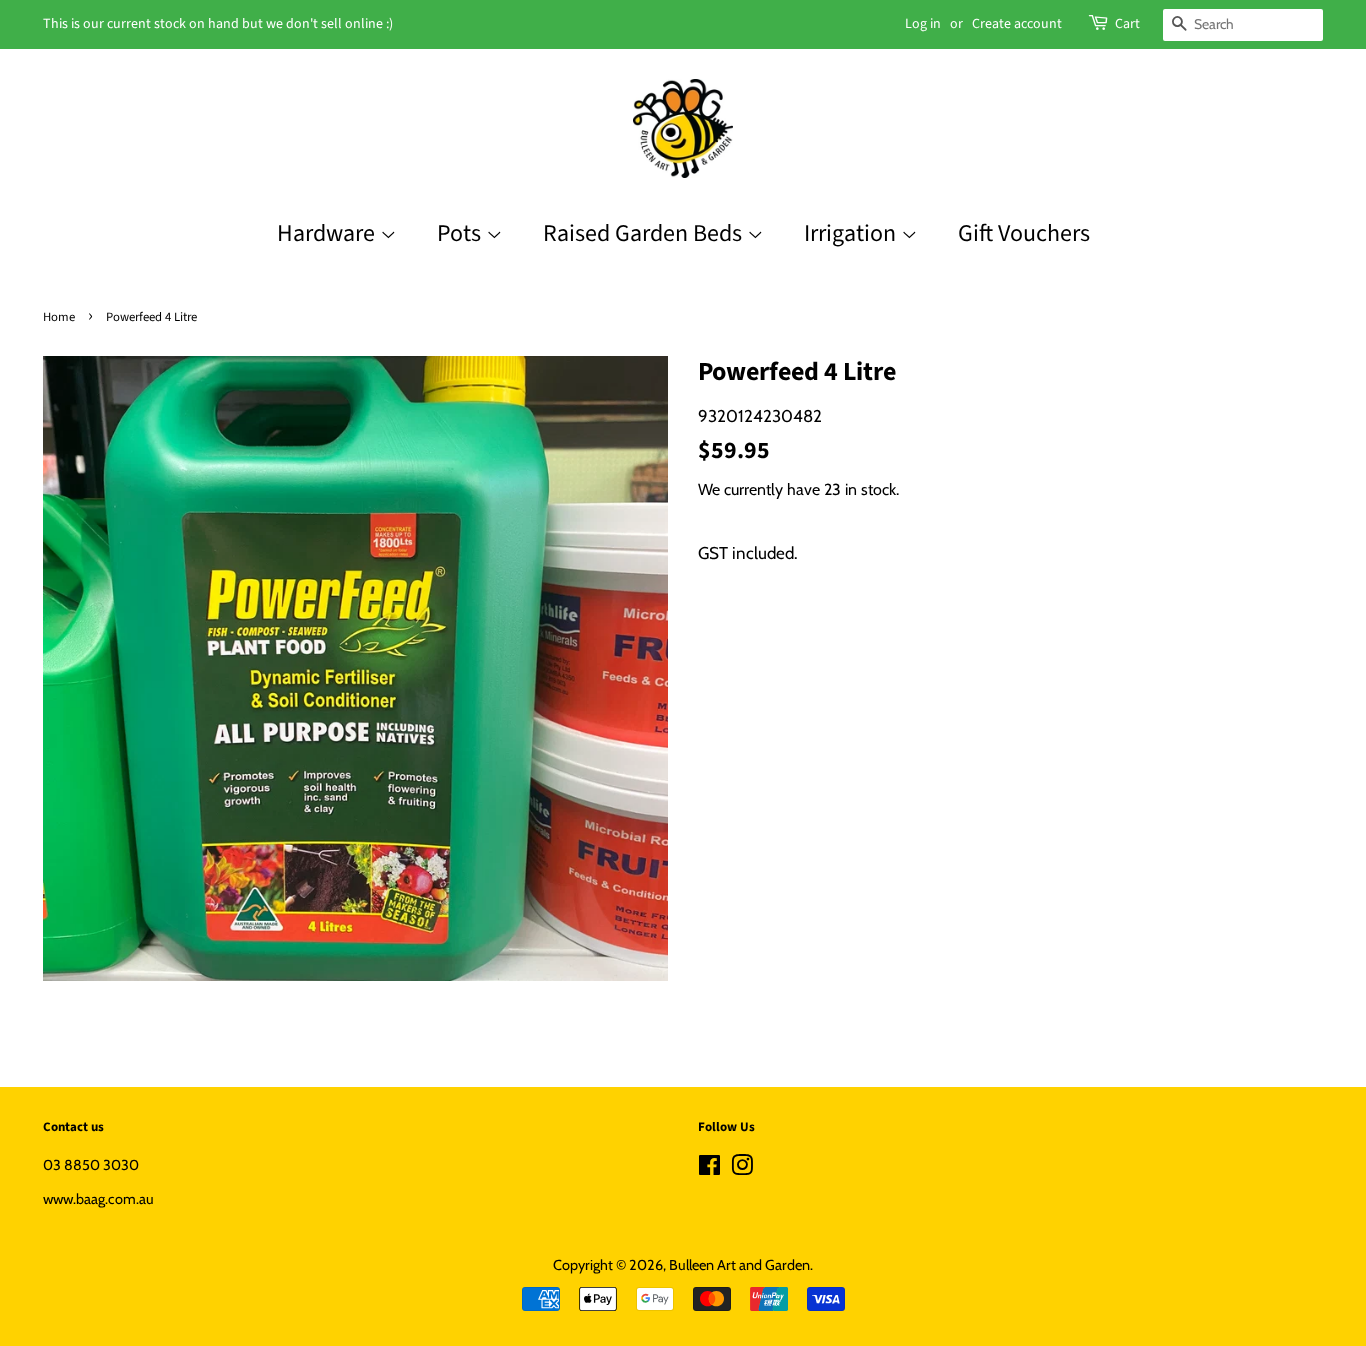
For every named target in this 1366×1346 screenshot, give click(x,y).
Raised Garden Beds (645, 233)
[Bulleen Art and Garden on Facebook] (709, 1169)
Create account (1017, 24)
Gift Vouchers (1024, 233)
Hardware (328, 233)
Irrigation (852, 233)
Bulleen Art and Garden (739, 1265)
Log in (923, 24)
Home (59, 317)
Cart (1127, 24)
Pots (461, 233)
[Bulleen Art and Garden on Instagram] (742, 1169)
